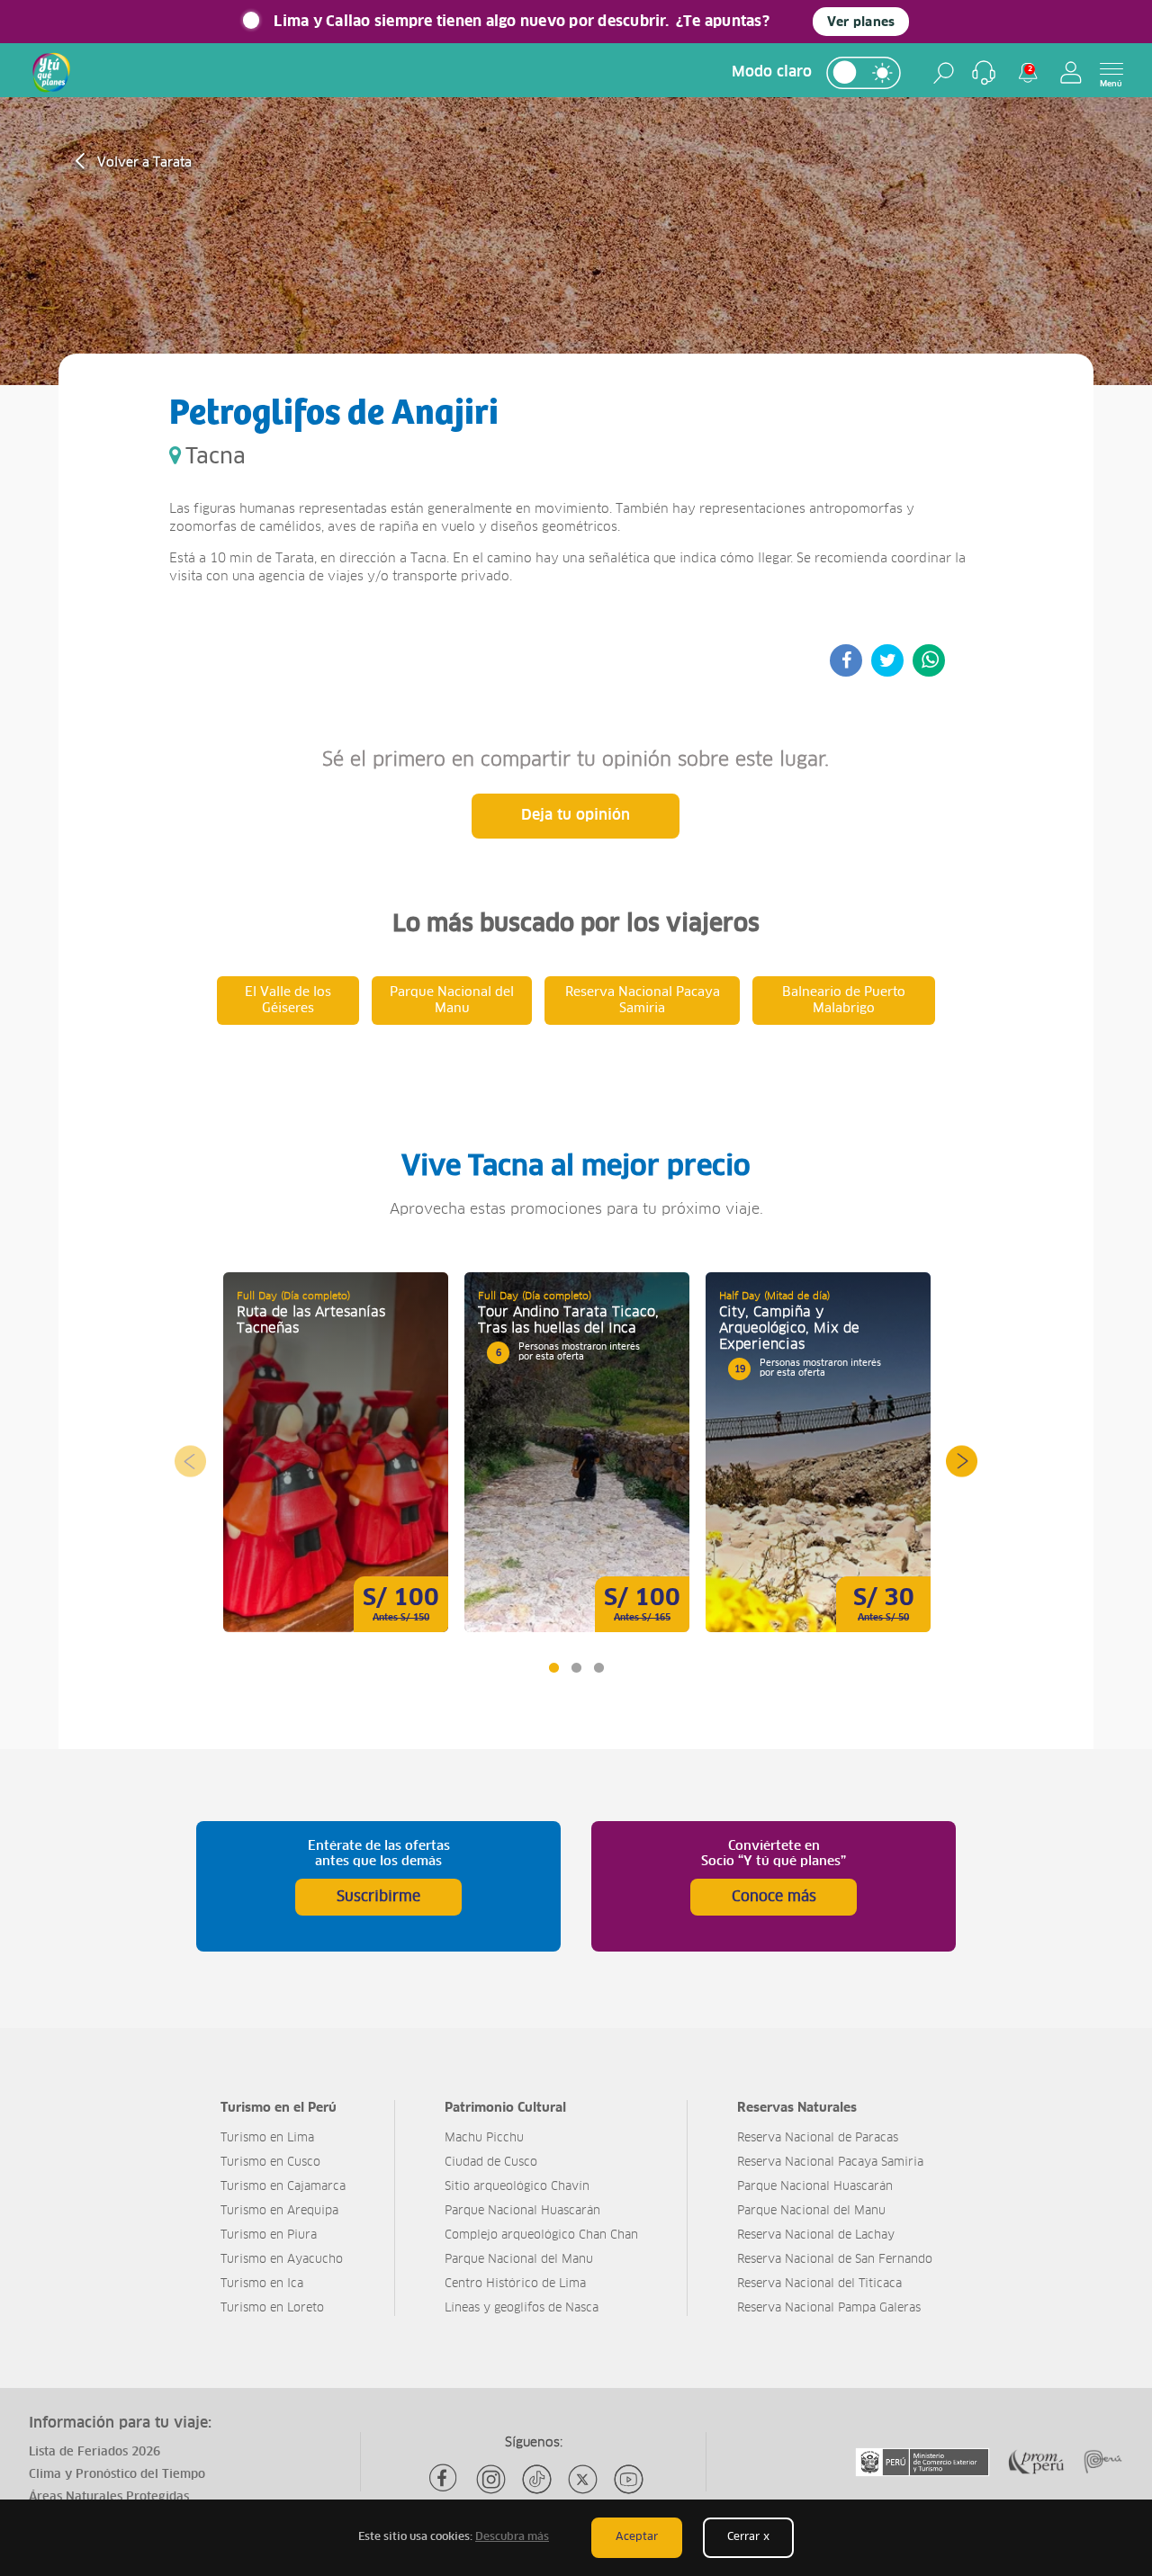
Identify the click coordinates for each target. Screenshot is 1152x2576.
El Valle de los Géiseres (288, 1001)
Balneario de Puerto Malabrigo (844, 1001)
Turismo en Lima (267, 2138)
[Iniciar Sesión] (1071, 72)
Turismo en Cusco (270, 2163)
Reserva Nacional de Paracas (818, 2138)
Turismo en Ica (262, 2284)
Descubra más (512, 2537)
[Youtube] (629, 2479)
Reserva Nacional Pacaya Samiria (643, 1001)
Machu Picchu (484, 2138)
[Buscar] (944, 73)
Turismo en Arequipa (279, 2211)
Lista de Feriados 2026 (94, 2452)
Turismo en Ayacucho (282, 2260)
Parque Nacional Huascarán (522, 2211)
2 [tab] (576, 1668)
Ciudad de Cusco (491, 2163)
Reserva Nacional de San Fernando (835, 2260)
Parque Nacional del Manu (452, 1001)
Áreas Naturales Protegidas (109, 2497)
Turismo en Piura (269, 2235)
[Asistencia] (984, 73)
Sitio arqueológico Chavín (517, 2187)
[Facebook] (445, 2479)
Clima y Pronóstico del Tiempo (117, 2475)
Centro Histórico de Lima (515, 2284)
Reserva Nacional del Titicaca (819, 2284)
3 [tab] (598, 1668)
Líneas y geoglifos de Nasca (522, 2308)
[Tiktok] (537, 2479)
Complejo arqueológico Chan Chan (541, 2235)
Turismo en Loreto (272, 2308)
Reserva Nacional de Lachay (816, 2235)
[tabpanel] (336, 1452)
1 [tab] (553, 1668)
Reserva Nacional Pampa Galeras (829, 2308)
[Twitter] (583, 2479)
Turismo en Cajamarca (283, 2187)
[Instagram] (491, 2479)
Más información (336, 1452)
